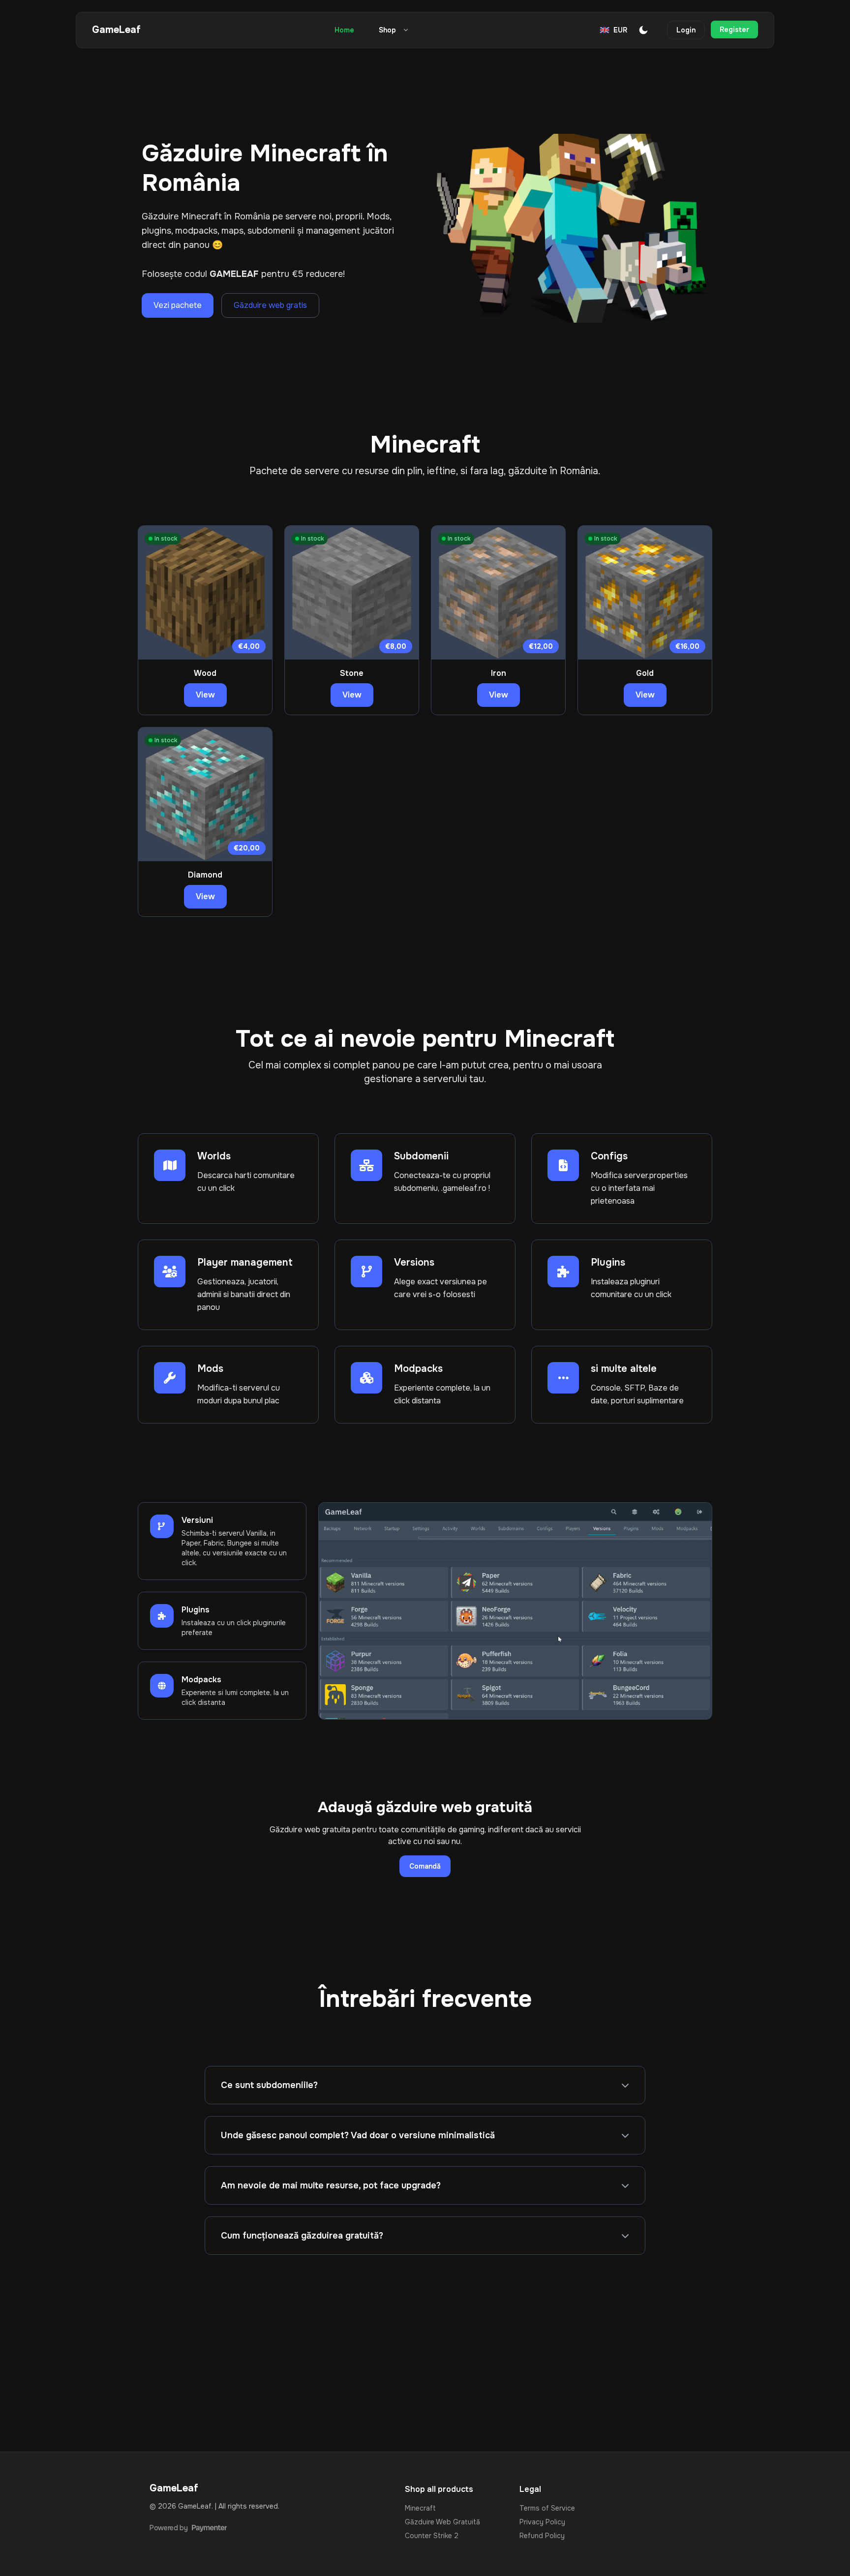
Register (734, 30)
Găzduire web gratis (270, 305)
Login (686, 30)
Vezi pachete (178, 305)
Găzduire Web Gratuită (442, 2522)
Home (344, 30)
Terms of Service (547, 2508)
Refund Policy (542, 2536)
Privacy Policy (542, 2522)
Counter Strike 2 (432, 2536)
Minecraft (420, 2508)
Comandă (425, 1866)
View (205, 695)
